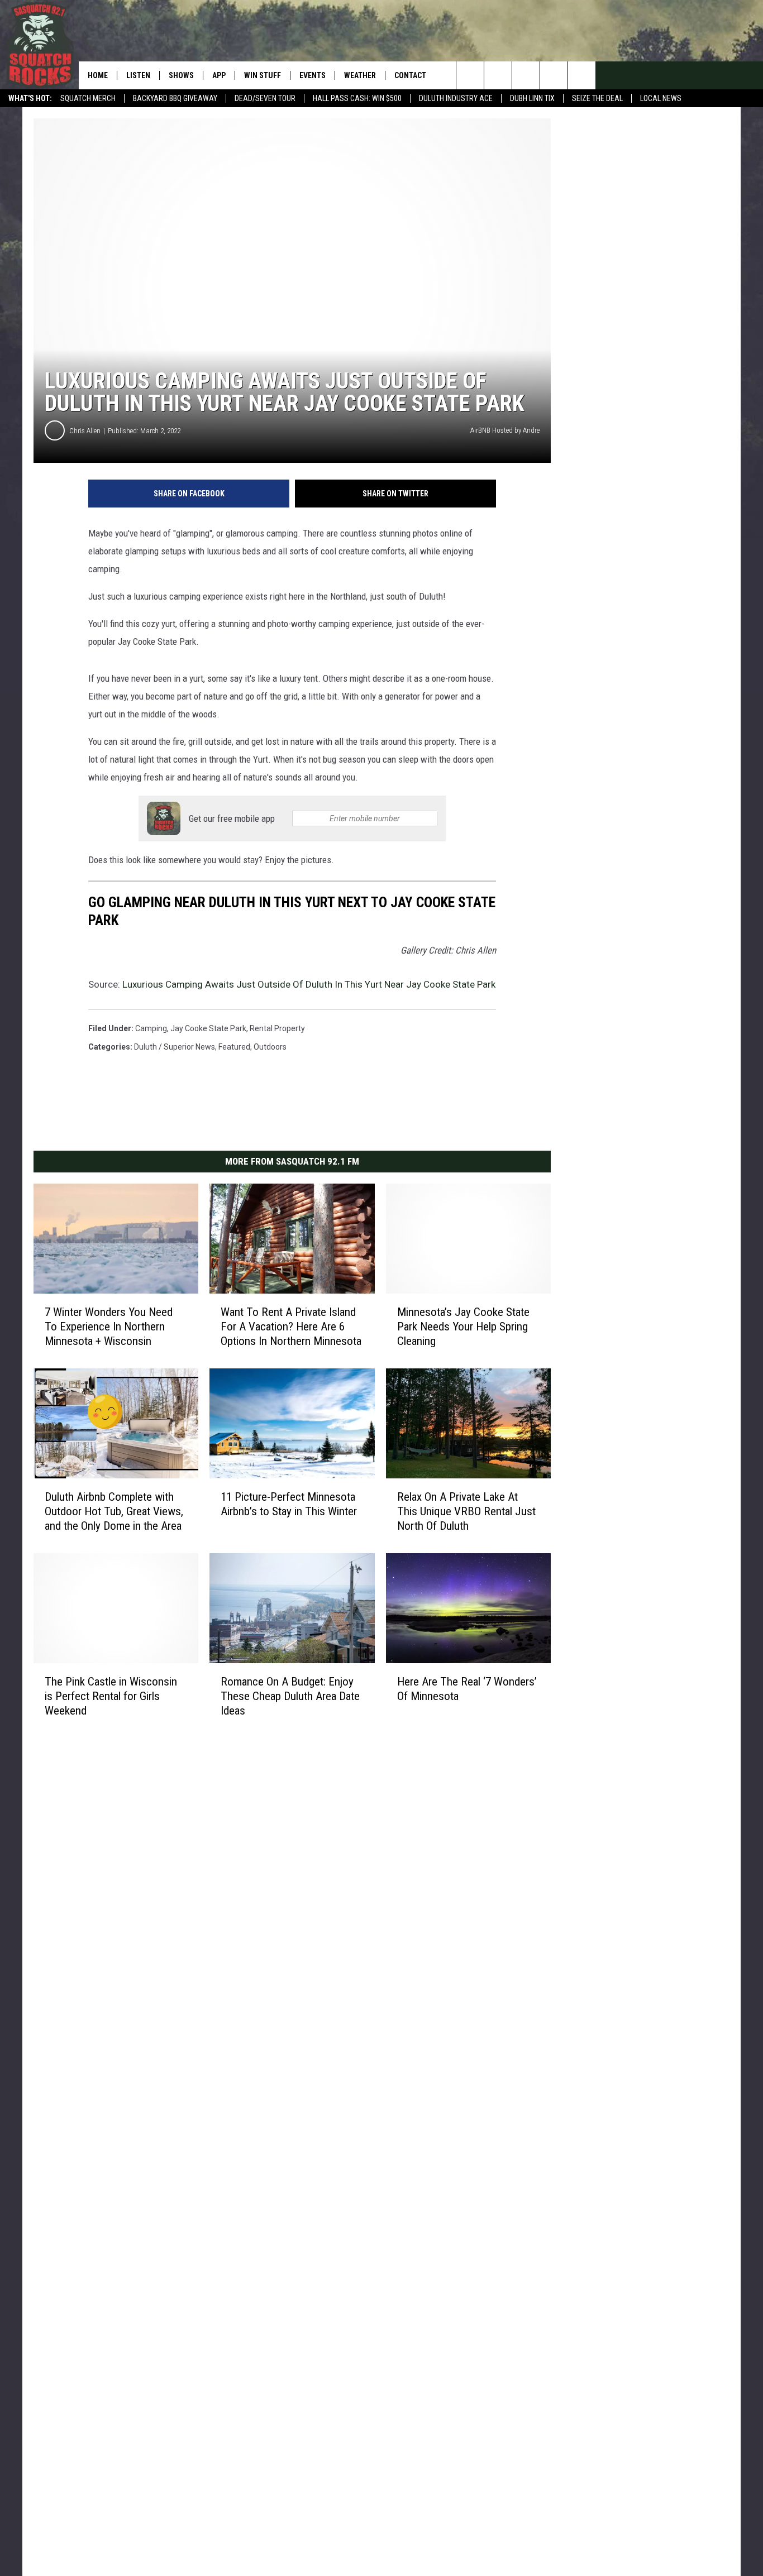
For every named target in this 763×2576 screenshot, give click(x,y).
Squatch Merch (88, 98)
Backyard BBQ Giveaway (175, 98)
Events (313, 75)
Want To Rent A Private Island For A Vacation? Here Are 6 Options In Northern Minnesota (291, 1327)
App (219, 75)
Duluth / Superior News (175, 1047)
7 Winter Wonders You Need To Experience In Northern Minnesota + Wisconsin (109, 1327)
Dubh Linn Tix (532, 98)
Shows (181, 75)
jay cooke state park (208, 1028)
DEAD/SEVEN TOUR (265, 98)
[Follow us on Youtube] (582, 75)
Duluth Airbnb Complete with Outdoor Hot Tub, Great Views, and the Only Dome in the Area (114, 1511)
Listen (138, 75)
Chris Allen (85, 431)
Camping (151, 1028)
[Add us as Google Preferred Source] (498, 75)
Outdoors (270, 1047)
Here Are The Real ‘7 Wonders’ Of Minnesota (467, 1688)
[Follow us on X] (554, 75)
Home (98, 75)
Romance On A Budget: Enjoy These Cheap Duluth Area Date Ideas (290, 1696)
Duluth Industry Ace (456, 98)
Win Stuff (263, 75)
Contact (410, 75)
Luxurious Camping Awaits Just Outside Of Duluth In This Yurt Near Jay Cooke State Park (309, 984)
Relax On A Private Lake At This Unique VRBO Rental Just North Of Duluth (466, 1511)
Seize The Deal (597, 98)
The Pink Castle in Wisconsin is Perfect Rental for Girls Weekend (111, 1696)
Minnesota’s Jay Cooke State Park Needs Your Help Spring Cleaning (463, 1327)
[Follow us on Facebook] (526, 75)
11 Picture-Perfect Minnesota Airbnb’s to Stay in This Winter (289, 1504)
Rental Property (277, 1028)
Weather (360, 75)
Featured (234, 1047)
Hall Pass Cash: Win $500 (357, 98)
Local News (661, 98)
